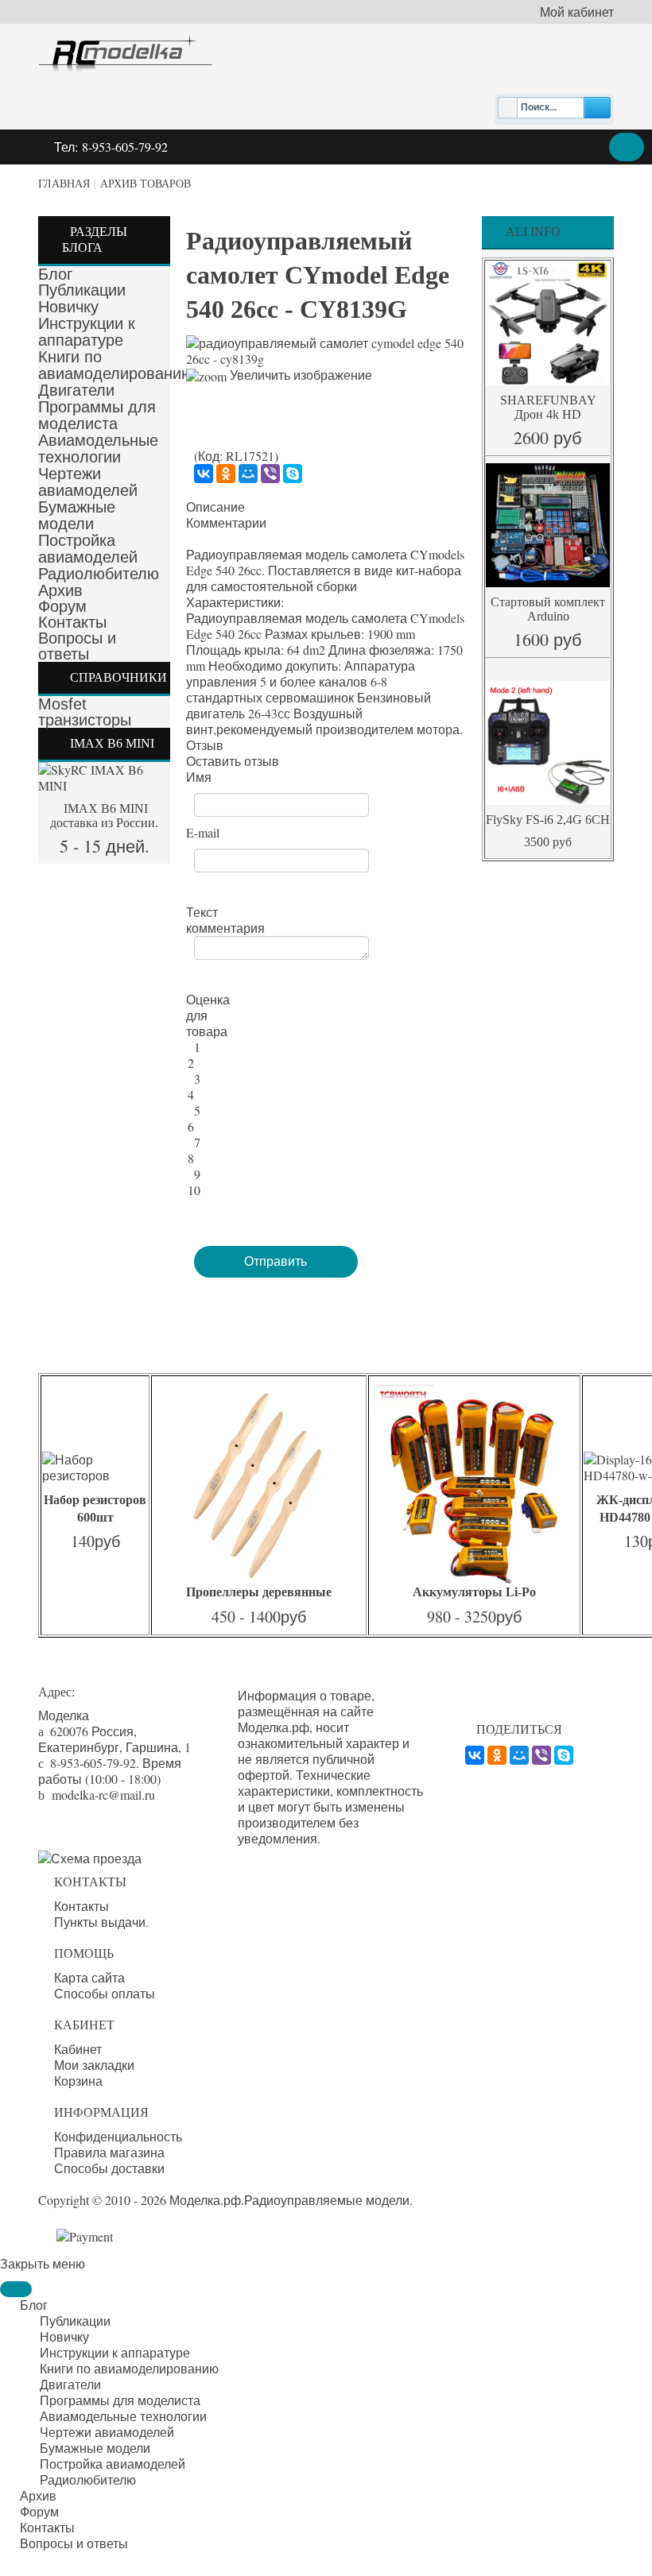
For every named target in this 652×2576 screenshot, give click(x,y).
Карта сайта (89, 1978)
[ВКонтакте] (204, 474)
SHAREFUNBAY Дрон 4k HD (548, 407)
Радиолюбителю (99, 574)
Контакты (72, 622)
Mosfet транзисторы (85, 712)
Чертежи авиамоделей (88, 482)
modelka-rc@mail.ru (103, 1795)
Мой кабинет (577, 12)
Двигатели (76, 390)
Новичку (68, 307)
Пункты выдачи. (101, 1922)
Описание (215, 507)
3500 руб (548, 842)
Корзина (78, 2081)
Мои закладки (94, 2065)
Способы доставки (109, 2168)
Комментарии (226, 523)
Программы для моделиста (97, 415)
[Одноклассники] (226, 474)
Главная (64, 184)
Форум (62, 606)
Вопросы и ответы (77, 646)
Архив (60, 590)
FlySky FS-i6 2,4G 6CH (548, 820)
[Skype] (293, 474)
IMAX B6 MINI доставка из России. (104, 816)
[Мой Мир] (248, 474)
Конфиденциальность (118, 2137)
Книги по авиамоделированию (116, 365)
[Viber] (270, 474)
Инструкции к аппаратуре (87, 332)
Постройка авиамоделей (88, 549)
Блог (55, 274)
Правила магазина (109, 2152)
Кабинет (78, 2049)
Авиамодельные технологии (98, 449)
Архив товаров (146, 184)
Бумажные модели (77, 515)
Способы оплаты (105, 1994)
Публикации (82, 290)
